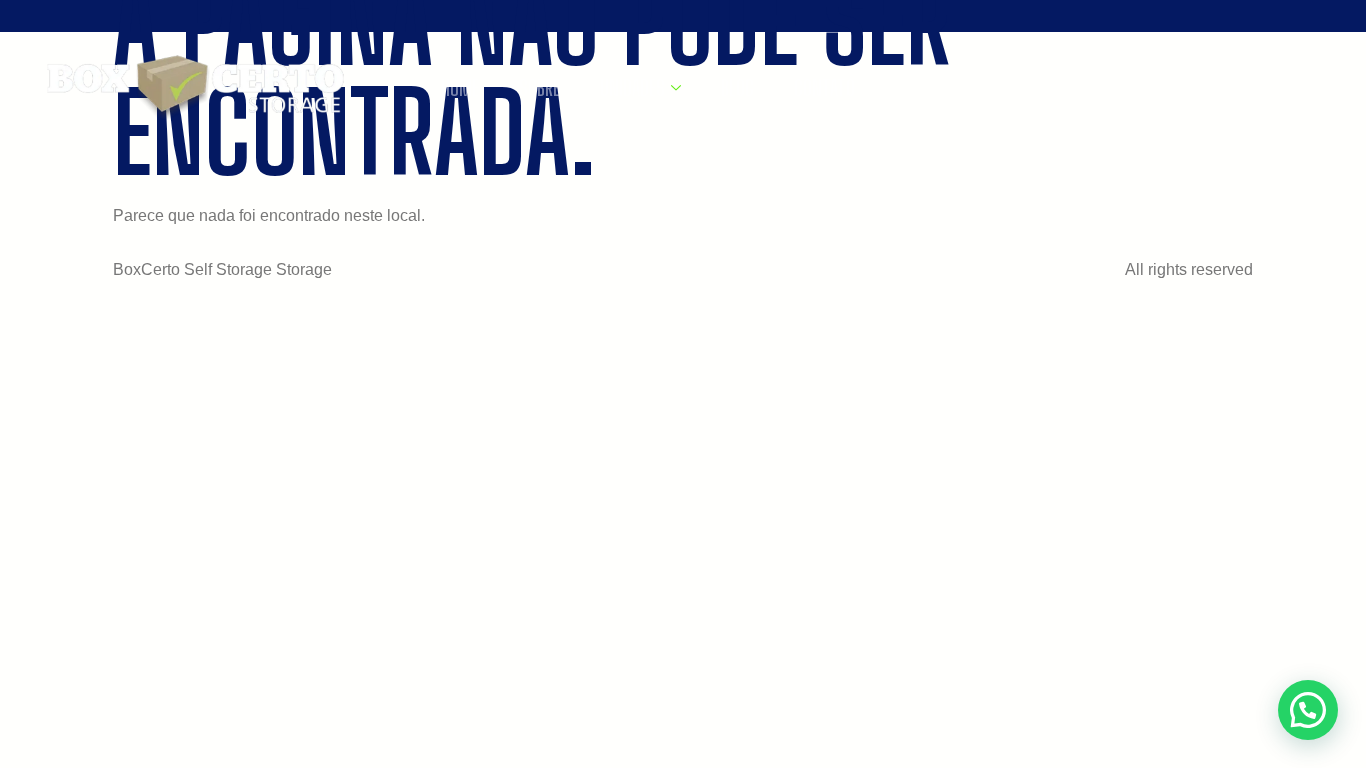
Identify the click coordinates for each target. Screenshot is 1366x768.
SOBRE (539, 87)
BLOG (737, 87)
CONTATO (824, 87)
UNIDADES (632, 87)
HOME (460, 87)
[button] (1308, 710)
